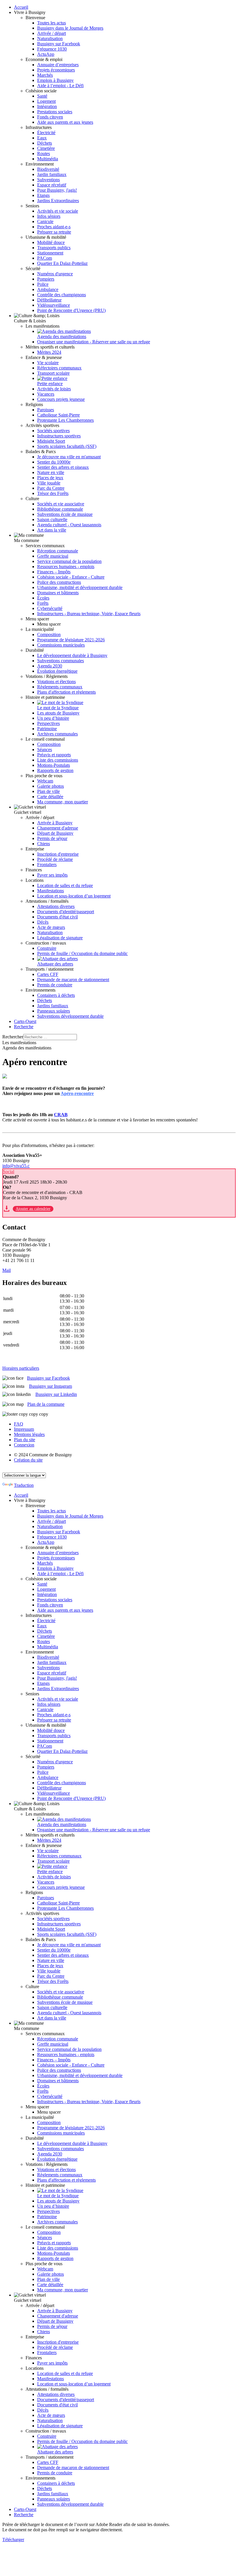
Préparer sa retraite (54, 232)
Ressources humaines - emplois (66, 567)
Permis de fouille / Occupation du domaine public (82, 953)
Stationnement (50, 253)
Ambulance (48, 289)
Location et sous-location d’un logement (74, 896)
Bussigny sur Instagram (51, 1386)
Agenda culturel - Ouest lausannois (69, 525)
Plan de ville (48, 791)
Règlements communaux (60, 687)
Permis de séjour (52, 838)
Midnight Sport (51, 441)
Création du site (28, 1460)
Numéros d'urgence (55, 274)
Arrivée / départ (52, 33)
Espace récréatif (52, 185)
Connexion (24, 1445)
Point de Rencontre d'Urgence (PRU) (71, 310)
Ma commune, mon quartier (63, 802)
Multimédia (48, 159)
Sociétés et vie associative (61, 504)
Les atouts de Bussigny (58, 713)
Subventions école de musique (65, 514)
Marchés (45, 75)
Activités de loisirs (54, 389)
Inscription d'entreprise (58, 854)
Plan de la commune (46, 1404)
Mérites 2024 (49, 352)
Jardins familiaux (53, 1006)
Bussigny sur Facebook (59, 44)
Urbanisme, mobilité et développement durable (80, 587)
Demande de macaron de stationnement (73, 980)
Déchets (45, 143)
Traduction (24, 1485)
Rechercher (13, 1037)
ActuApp (46, 54)
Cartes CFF (48, 974)
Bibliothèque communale (60, 509)
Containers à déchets (56, 995)
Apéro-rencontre (77, 1093)
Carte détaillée (50, 797)
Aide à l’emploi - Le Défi (60, 86)
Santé (42, 96)
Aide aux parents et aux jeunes (65, 122)
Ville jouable (49, 483)
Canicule (45, 221)
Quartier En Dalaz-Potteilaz (62, 263)
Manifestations (51, 891)
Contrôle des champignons (62, 295)
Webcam (45, 781)
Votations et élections (56, 682)
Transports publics (54, 248)
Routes (44, 154)
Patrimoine (47, 729)
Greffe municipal (53, 556)
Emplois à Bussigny (55, 80)
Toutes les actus (52, 23)
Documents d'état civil (57, 917)
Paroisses (46, 410)
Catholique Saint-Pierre (58, 415)
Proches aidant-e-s (54, 227)
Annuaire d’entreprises (58, 65)
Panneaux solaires (54, 1011)
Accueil (21, 7)
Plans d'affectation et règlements (66, 692)
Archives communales (57, 734)
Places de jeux (50, 478)
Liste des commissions (58, 760)
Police (43, 284)
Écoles (43, 598)
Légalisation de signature (60, 938)
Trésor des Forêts (53, 493)
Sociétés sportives (53, 431)
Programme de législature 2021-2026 (71, 640)
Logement (46, 101)
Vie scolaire (48, 363)
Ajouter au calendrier (33, 1209)
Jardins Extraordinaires (58, 201)
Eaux (42, 138)
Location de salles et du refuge (65, 885)
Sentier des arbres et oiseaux (63, 467)
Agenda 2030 (50, 666)
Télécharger (13, 2540)
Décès (43, 922)
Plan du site (25, 1440)
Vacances (46, 394)
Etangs (43, 195)
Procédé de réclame (55, 859)
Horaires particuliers (21, 1368)
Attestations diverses (56, 906)
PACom (45, 258)
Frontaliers (47, 865)
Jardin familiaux (52, 174)
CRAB (61, 1115)
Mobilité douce (51, 242)
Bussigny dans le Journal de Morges (70, 28)
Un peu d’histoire (53, 718)
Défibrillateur (49, 300)
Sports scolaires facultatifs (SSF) (67, 446)
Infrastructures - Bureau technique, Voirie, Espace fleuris (89, 614)
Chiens (44, 844)
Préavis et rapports (54, 755)
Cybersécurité (50, 608)
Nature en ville (51, 472)
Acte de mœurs (51, 927)
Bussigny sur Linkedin (56, 1394)
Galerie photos (51, 786)
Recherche (24, 1027)
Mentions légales (29, 1434)
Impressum (24, 1429)
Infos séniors (49, 216)
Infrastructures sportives (59, 436)
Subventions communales (61, 661)
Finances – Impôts (54, 572)
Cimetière (46, 148)
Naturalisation (50, 38)
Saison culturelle (52, 519)
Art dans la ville (52, 530)
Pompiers (46, 279)
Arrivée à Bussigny (55, 823)
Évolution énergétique (57, 671)
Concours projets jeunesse (61, 399)
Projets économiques (56, 70)
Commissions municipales (61, 645)
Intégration (47, 106)
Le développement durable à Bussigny (72, 655)
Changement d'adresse (58, 828)
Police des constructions (59, 582)
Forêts (43, 603)
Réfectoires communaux (59, 368)
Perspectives (48, 723)
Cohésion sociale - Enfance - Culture (71, 577)
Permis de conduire (55, 985)
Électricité (46, 133)
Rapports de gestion (55, 770)
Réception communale (58, 551)
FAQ (19, 1424)
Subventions (48, 180)
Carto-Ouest (25, 1021)
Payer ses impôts (52, 875)
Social (9, 1172)
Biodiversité (48, 169)
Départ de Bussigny (55, 833)
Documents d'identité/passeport (66, 912)
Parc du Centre (51, 488)
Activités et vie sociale (58, 211)
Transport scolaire (53, 373)
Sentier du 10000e (54, 462)
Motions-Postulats (54, 765)
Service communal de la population (69, 561)
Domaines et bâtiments (58, 593)
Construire (47, 948)
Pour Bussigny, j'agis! (57, 190)
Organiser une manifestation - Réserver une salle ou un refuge (94, 342)
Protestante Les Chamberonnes (65, 420)
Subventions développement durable (70, 1016)
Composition (49, 634)
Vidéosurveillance (54, 305)
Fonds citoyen (50, 117)
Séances (45, 750)
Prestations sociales (55, 112)
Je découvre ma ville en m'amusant (69, 457)
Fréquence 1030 (52, 49)
